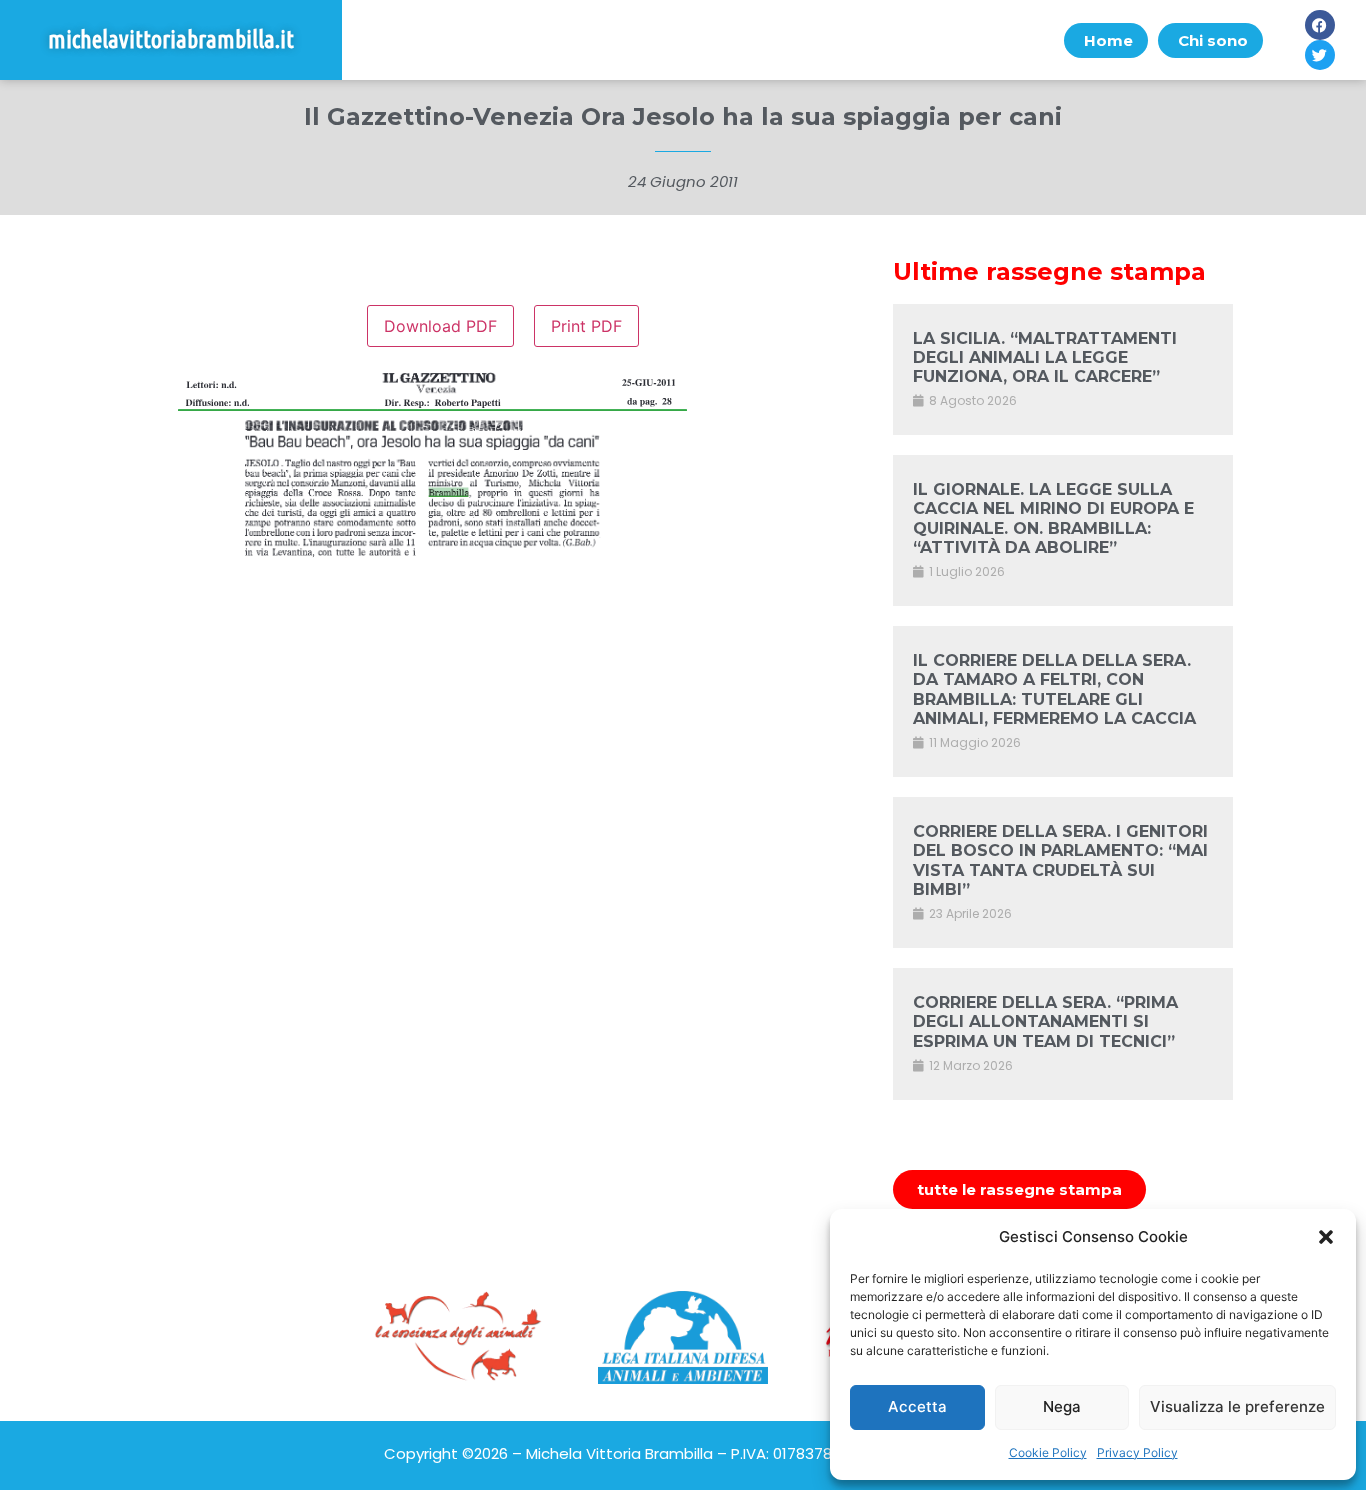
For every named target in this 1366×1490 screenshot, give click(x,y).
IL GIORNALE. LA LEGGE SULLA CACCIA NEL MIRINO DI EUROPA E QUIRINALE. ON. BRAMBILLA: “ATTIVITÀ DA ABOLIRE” (1053, 518)
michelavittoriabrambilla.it (171, 39)
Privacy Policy (1137, 1452)
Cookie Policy (1048, 1452)
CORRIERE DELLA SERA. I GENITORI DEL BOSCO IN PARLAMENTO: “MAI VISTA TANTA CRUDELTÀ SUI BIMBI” (1060, 860)
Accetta (917, 1406)
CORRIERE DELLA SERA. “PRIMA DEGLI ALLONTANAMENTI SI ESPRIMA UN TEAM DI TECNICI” (1045, 1021)
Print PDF (586, 326)
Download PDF (440, 326)
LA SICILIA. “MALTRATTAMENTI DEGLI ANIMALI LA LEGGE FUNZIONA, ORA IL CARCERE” (1045, 357)
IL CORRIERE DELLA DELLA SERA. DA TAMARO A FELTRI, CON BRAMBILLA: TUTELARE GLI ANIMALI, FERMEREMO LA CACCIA (1054, 689)
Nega (1062, 1406)
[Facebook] (1320, 25)
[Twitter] (1320, 55)
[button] (1326, 1237)
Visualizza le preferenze (1237, 1406)
